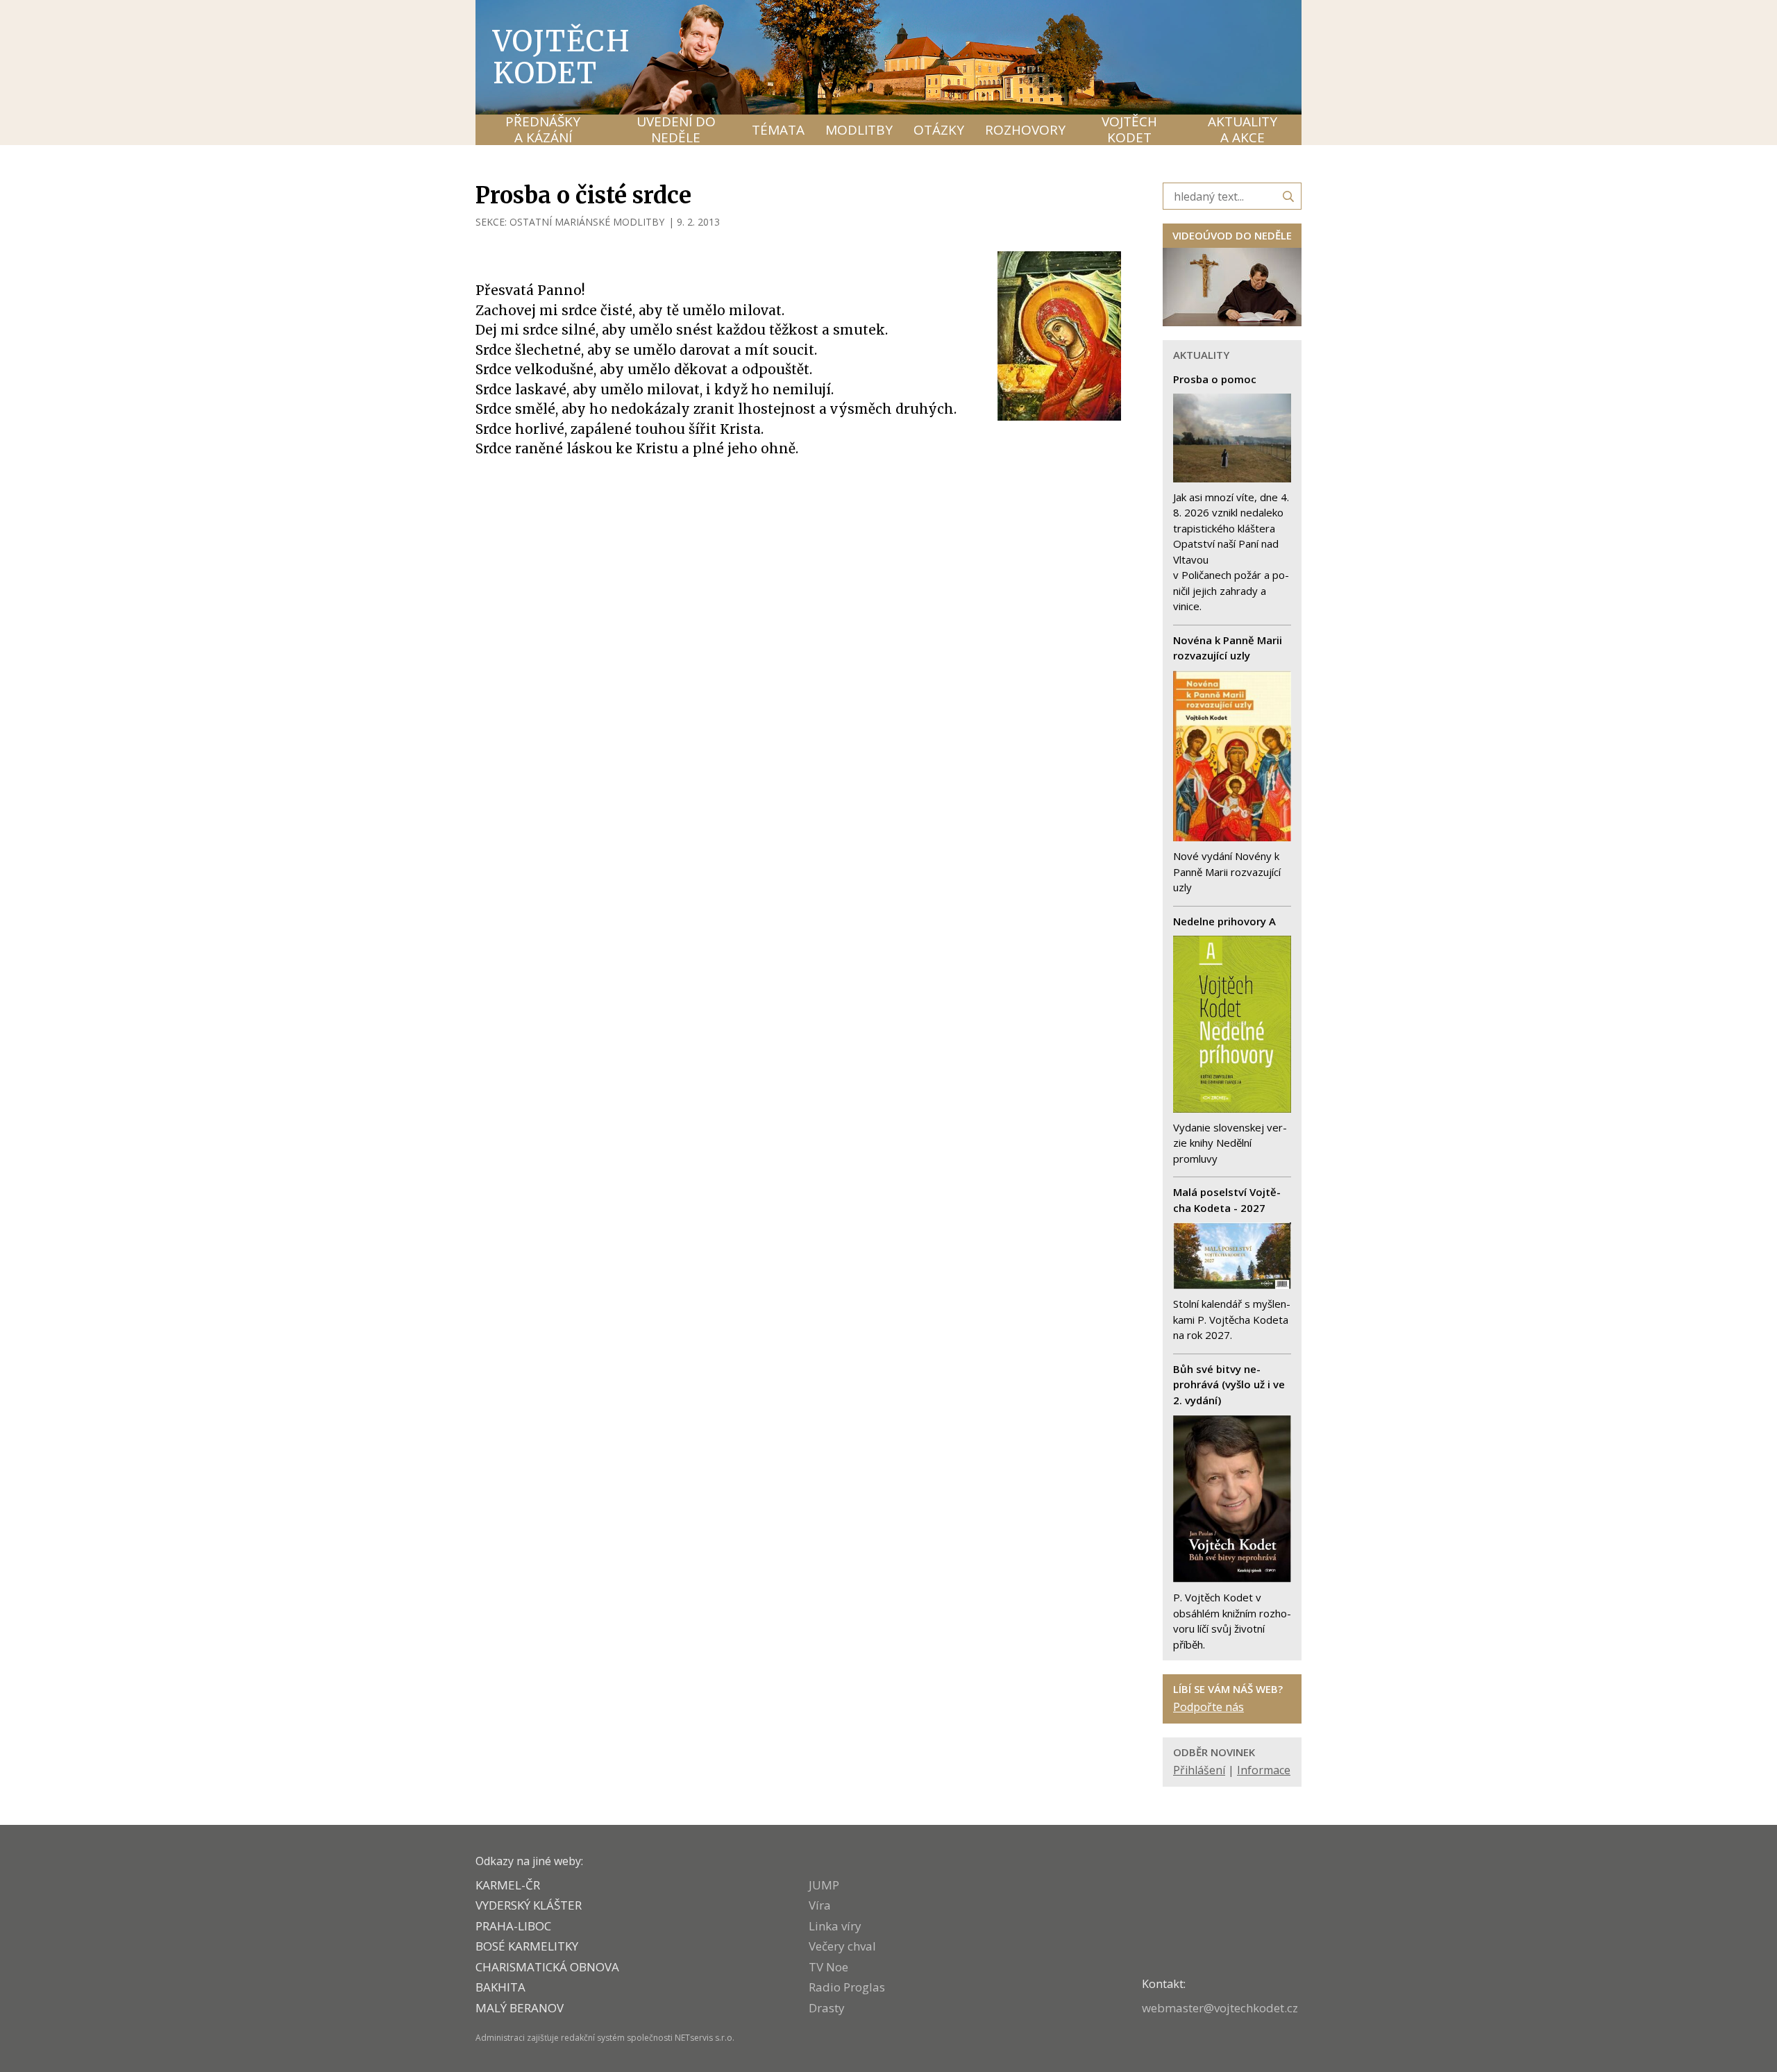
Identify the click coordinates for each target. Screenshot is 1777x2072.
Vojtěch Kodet (562, 57)
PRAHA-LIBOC (513, 1926)
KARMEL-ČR (508, 1885)
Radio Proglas (847, 1987)
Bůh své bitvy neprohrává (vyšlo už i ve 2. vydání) (1229, 1384)
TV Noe (828, 1967)
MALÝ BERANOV (520, 2008)
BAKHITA (500, 1987)
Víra (820, 1905)
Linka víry (835, 1926)
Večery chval (842, 1946)
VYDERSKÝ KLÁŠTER (529, 1905)
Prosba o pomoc (1215, 379)
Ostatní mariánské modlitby (587, 222)
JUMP (824, 1885)
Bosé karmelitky (527, 1946)
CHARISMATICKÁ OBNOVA (547, 1967)
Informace (1264, 1770)
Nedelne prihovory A (1224, 921)
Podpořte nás (1208, 1707)
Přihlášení (1199, 1770)
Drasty (827, 2008)
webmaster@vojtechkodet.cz (1220, 2008)
